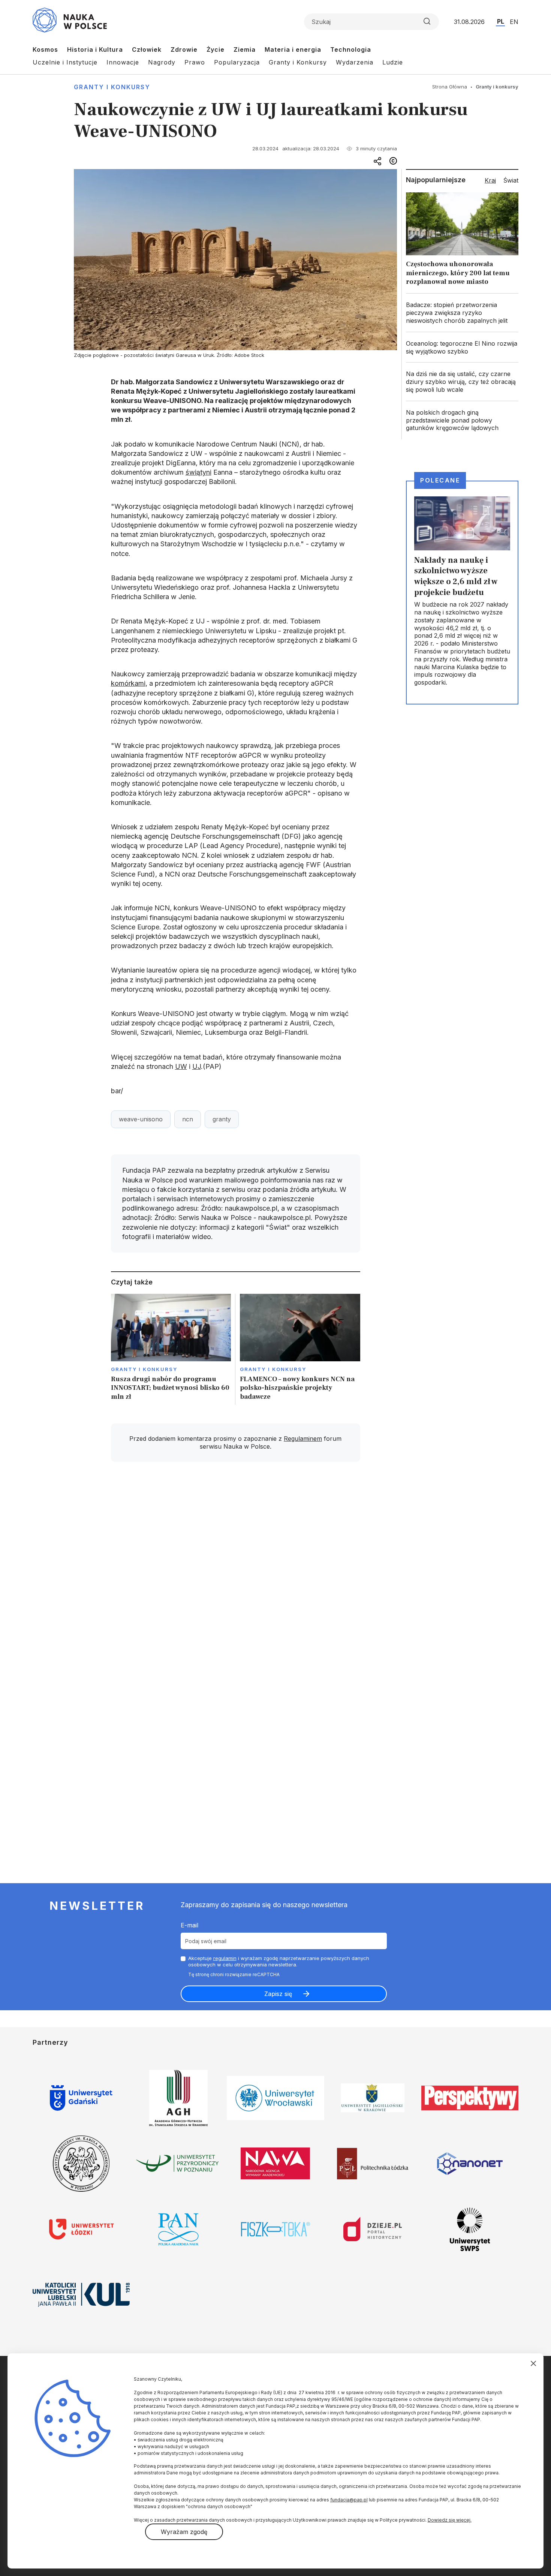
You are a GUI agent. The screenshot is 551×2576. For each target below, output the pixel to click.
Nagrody (162, 62)
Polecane (440, 480)
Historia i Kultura (95, 49)
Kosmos (45, 49)
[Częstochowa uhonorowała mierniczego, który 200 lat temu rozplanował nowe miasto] (462, 241)
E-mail (189, 1925)
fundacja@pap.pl (349, 2500)
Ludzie (393, 62)
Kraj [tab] (490, 180)
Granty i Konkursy (298, 62)
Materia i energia (293, 49)
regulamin (225, 1958)
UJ (197, 1066)
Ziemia (245, 49)
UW (181, 1066)
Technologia (351, 49)
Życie (216, 49)
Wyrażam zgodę (184, 2532)
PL (501, 21)
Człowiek (147, 49)
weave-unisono (141, 1119)
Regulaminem (303, 1439)
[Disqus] (235, 1574)
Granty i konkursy (112, 87)
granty (222, 1119)
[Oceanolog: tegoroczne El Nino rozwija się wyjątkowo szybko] (462, 348)
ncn (188, 1119)
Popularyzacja (237, 62)
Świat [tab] (511, 180)
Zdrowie (184, 49)
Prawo (195, 62)
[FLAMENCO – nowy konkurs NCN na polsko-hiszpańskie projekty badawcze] (300, 1349)
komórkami (128, 683)
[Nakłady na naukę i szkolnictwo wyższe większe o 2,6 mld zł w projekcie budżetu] (462, 593)
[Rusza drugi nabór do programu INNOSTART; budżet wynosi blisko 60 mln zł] (171, 1349)
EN (514, 22)
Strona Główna (450, 87)
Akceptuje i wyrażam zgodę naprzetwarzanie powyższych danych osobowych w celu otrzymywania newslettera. (279, 1961)
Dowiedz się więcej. (450, 2520)
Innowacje (123, 62)
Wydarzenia (355, 62)
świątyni (198, 472)
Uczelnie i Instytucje (65, 62)
